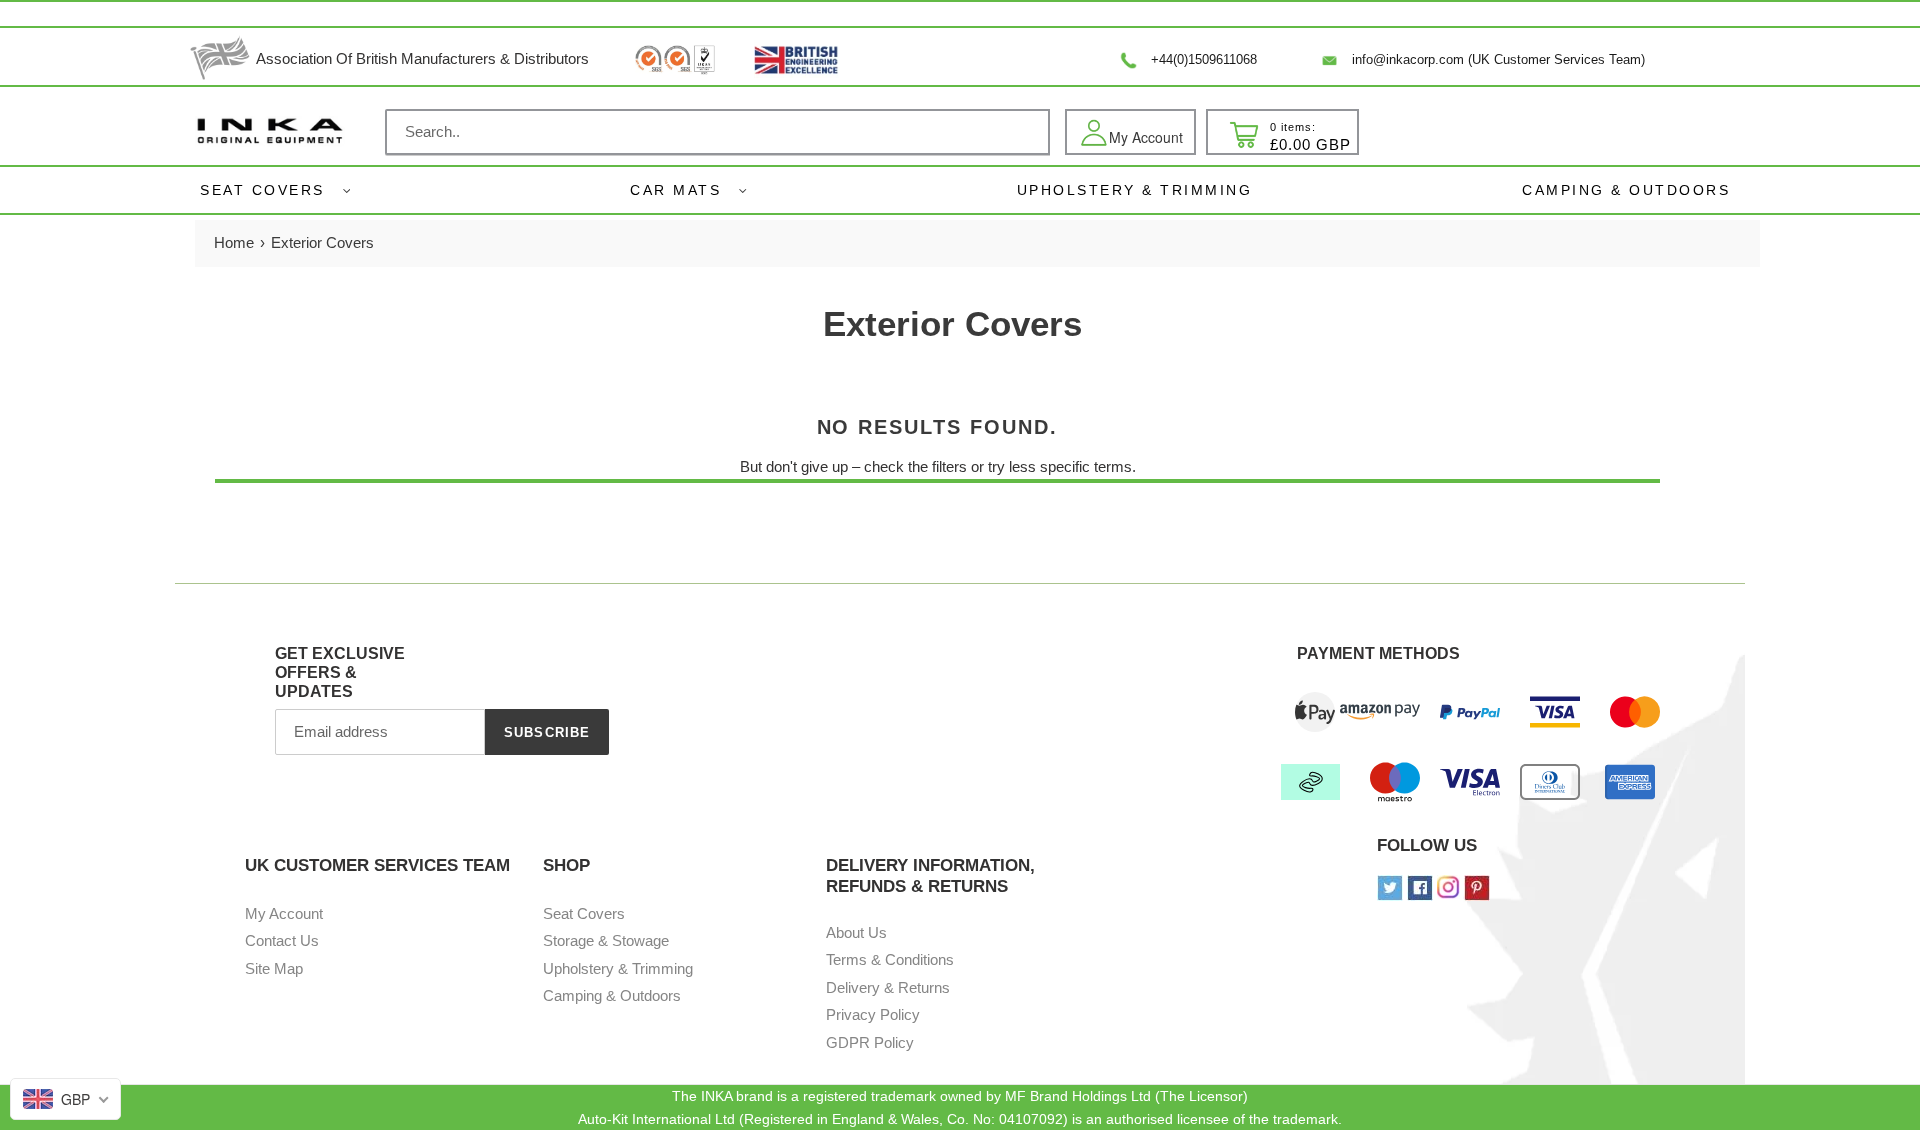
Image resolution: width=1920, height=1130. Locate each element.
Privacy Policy (873, 1014)
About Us (856, 932)
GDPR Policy (870, 1042)
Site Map (274, 968)
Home (234, 242)
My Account (284, 913)
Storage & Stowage (606, 940)
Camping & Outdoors (612, 995)
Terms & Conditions (890, 959)
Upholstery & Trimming (618, 968)
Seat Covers (262, 190)
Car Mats (675, 190)
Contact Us (282, 940)
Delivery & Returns (888, 987)
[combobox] (717, 132)
